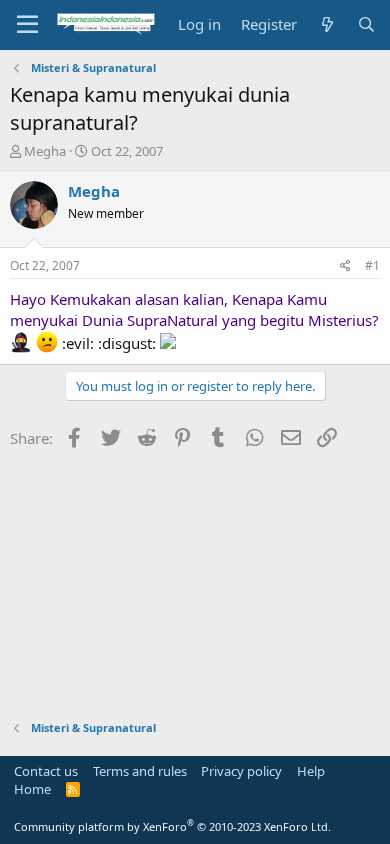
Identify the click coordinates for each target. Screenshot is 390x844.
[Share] (345, 266)
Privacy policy (241, 771)
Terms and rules (140, 771)
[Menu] (27, 25)
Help (311, 771)
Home (32, 789)
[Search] (366, 24)
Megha (45, 151)
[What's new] (326, 24)
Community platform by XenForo (172, 826)
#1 (372, 265)
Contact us (46, 771)
